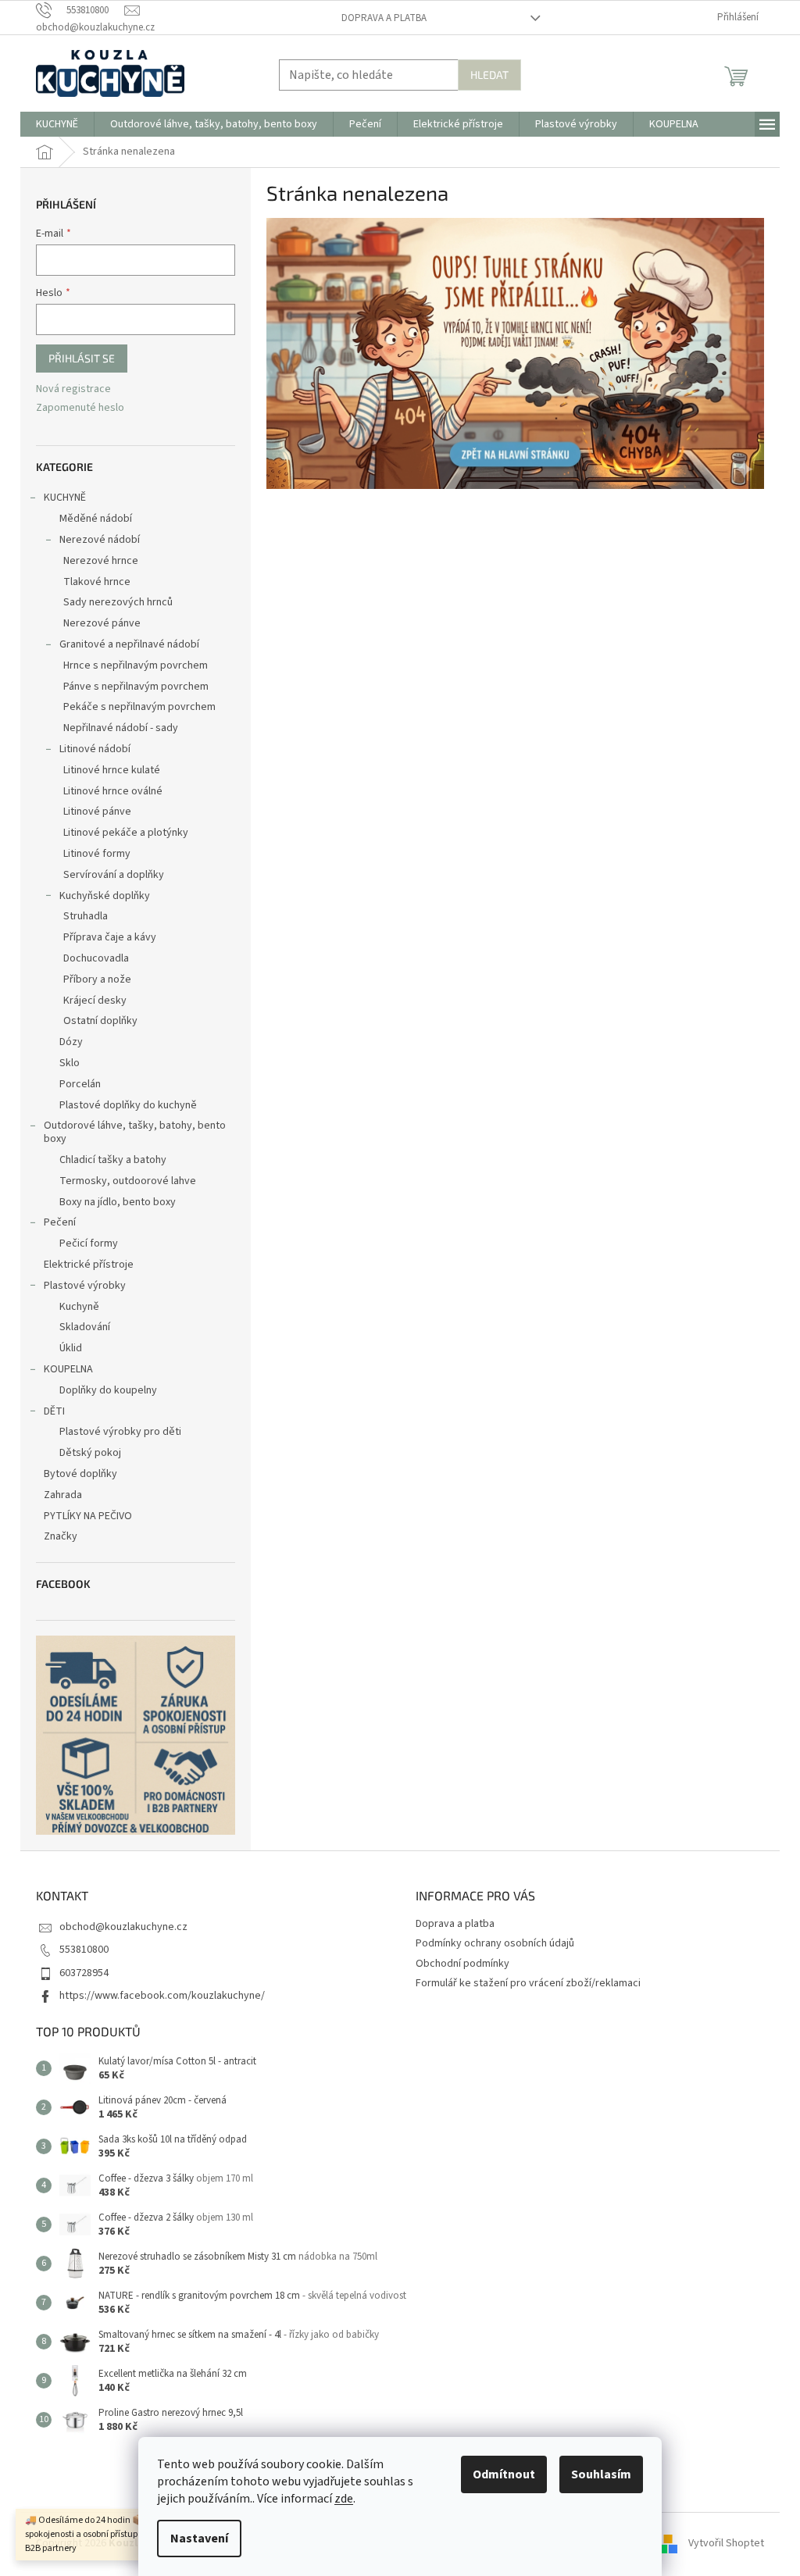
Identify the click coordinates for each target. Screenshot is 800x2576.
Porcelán (80, 1084)
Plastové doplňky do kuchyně (128, 1105)
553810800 (84, 1950)
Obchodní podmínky (462, 1964)
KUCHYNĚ (65, 498)
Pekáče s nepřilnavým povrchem (139, 707)
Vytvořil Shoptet (726, 2543)
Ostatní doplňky (100, 1021)
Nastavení (199, 2539)
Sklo (70, 1063)
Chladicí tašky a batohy (113, 1160)
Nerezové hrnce (101, 561)
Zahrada (63, 1495)
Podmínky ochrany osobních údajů (495, 1943)
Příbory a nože (97, 979)
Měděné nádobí (96, 519)
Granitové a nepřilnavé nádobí (129, 644)
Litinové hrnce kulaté (112, 770)
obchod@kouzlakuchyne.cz (123, 1927)
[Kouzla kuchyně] (515, 353)
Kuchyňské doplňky (105, 896)
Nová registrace (73, 389)
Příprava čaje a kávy (110, 937)
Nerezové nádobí (100, 540)
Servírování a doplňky (114, 875)
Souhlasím (601, 2474)
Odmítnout (504, 2474)
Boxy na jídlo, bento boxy (118, 1202)
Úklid (71, 1348)
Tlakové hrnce (97, 582)
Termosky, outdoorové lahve (128, 1181)
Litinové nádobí (95, 749)
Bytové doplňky (80, 1474)
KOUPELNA (68, 1369)
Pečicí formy (89, 1243)
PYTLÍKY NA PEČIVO (88, 1516)
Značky (61, 1536)
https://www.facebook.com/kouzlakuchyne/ (162, 1996)
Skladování (85, 1327)
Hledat (489, 75)
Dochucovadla (96, 958)
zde (344, 2499)
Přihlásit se (82, 358)
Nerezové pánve (102, 623)
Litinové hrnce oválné (113, 791)
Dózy (71, 1042)
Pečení (60, 1222)
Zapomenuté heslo (80, 408)
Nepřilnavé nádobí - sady (121, 728)
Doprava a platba (384, 18)
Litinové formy (97, 854)
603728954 (84, 1973)
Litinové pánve (97, 812)
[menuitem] (57, 124)
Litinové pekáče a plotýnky (126, 833)
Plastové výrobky (85, 1286)
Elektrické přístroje (89, 1265)
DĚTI (54, 1411)
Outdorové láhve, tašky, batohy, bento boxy (135, 1132)
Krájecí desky (95, 1001)
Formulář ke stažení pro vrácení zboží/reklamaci (528, 1983)
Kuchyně (79, 1307)
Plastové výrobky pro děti (120, 1432)
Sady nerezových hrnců (118, 602)
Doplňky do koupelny (108, 1390)
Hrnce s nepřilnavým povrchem (136, 665)
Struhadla (86, 916)
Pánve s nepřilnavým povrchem (136, 687)
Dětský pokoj (90, 1453)
